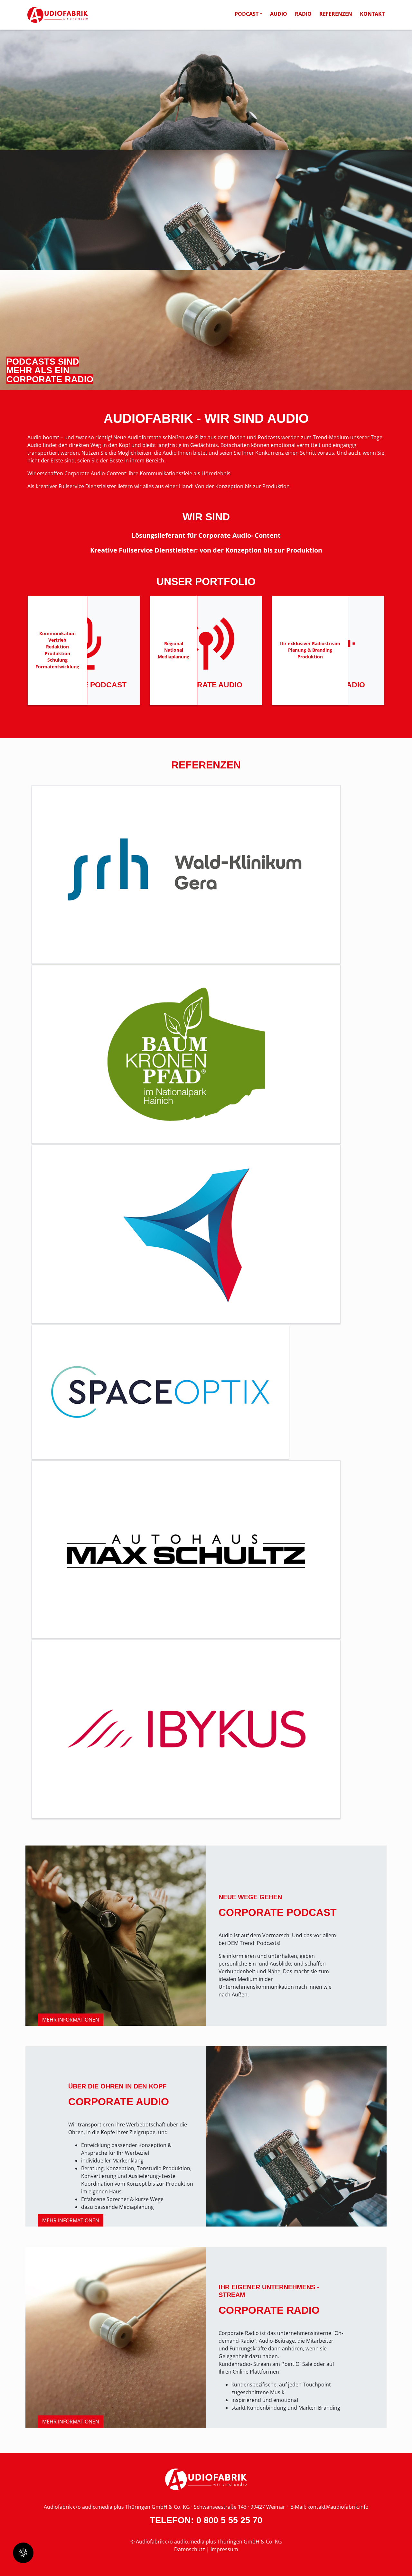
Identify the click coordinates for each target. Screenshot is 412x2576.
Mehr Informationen (71, 2020)
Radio (303, 14)
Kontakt (372, 14)
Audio (279, 14)
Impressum (224, 2549)
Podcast (247, 14)
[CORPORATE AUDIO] (206, 210)
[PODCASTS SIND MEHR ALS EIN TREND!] (206, 90)
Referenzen (336, 14)
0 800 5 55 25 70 (229, 2520)
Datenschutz (190, 2549)
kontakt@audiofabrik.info (338, 2507)
